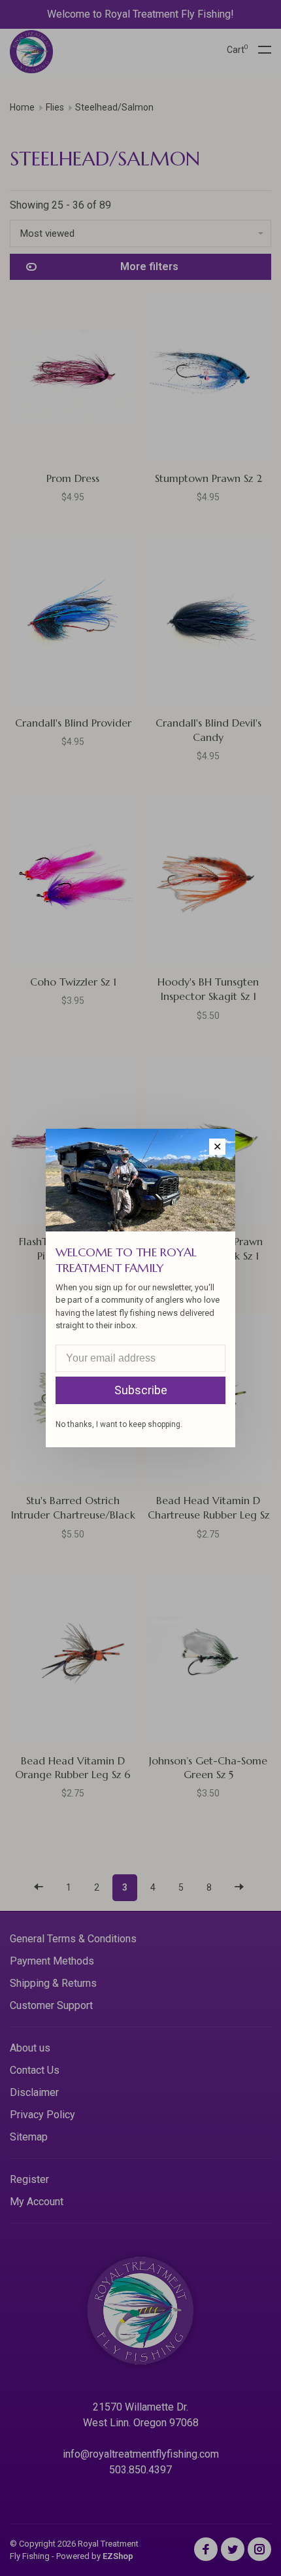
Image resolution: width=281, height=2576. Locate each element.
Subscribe (141, 1390)
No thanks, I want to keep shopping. (119, 1424)
